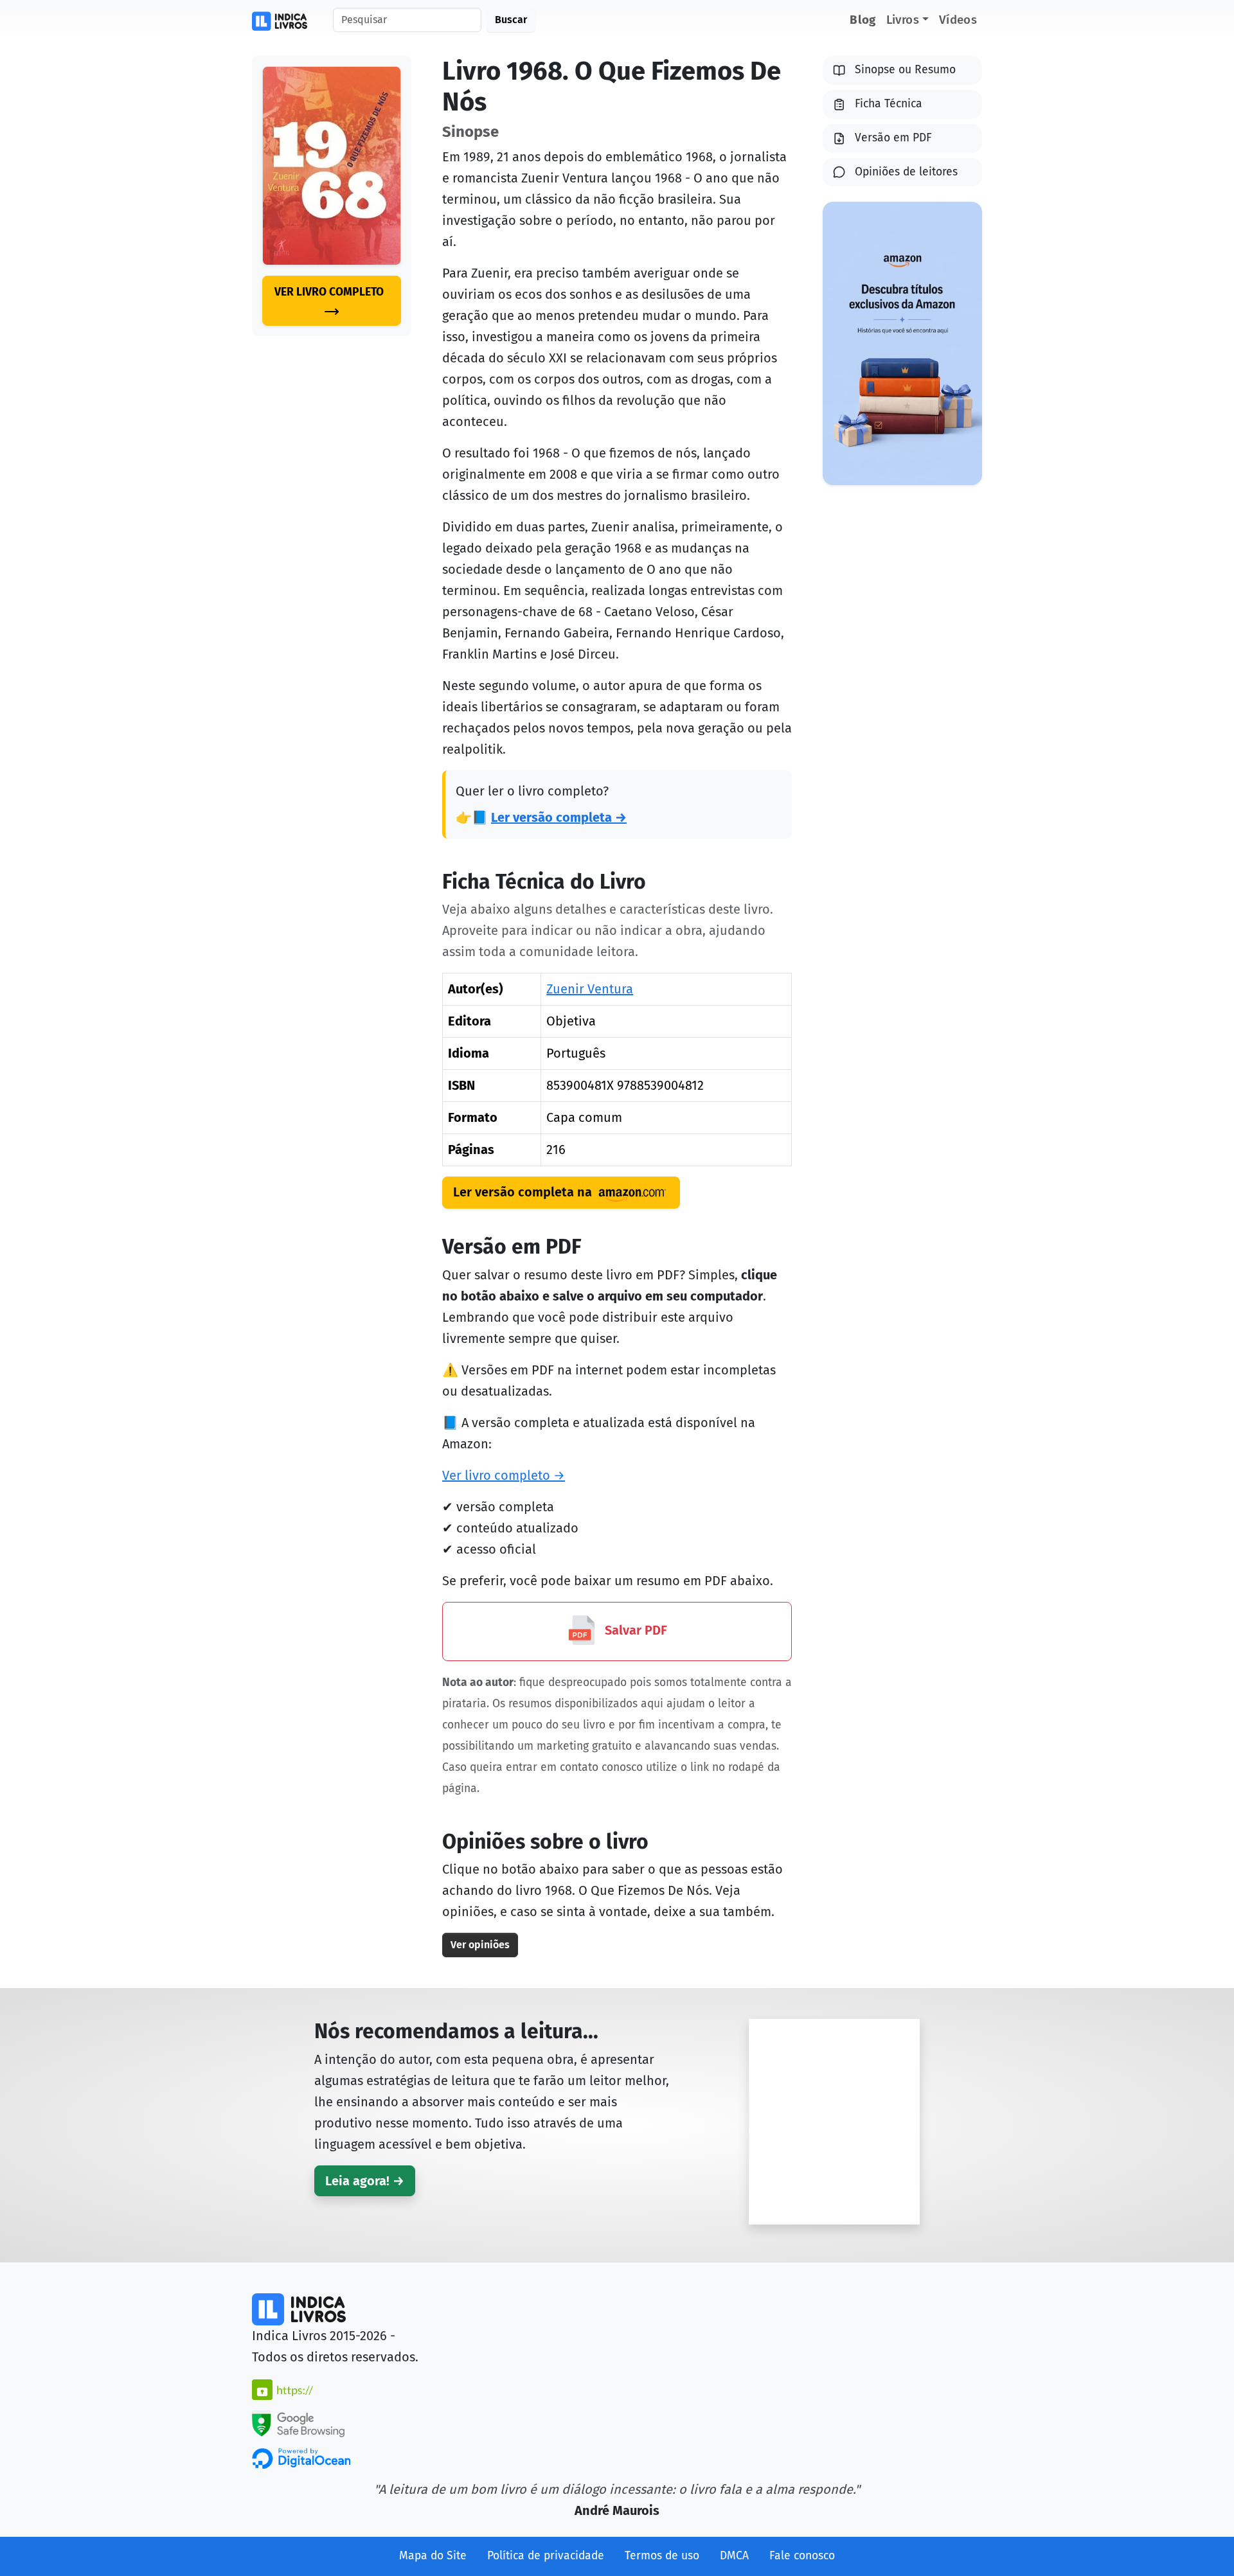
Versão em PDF (893, 138)
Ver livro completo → (504, 1475)
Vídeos (958, 20)
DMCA (734, 2556)
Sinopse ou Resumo (905, 70)
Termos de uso (662, 2556)
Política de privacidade (546, 2556)
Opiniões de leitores (906, 172)
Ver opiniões (480, 1945)
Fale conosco (802, 2556)
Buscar (511, 20)
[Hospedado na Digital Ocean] (301, 2458)
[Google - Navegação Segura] (298, 2422)
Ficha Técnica (889, 104)
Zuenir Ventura (590, 989)
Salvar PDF (634, 1630)
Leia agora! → (365, 2181)
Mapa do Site (433, 2556)
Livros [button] (903, 20)
